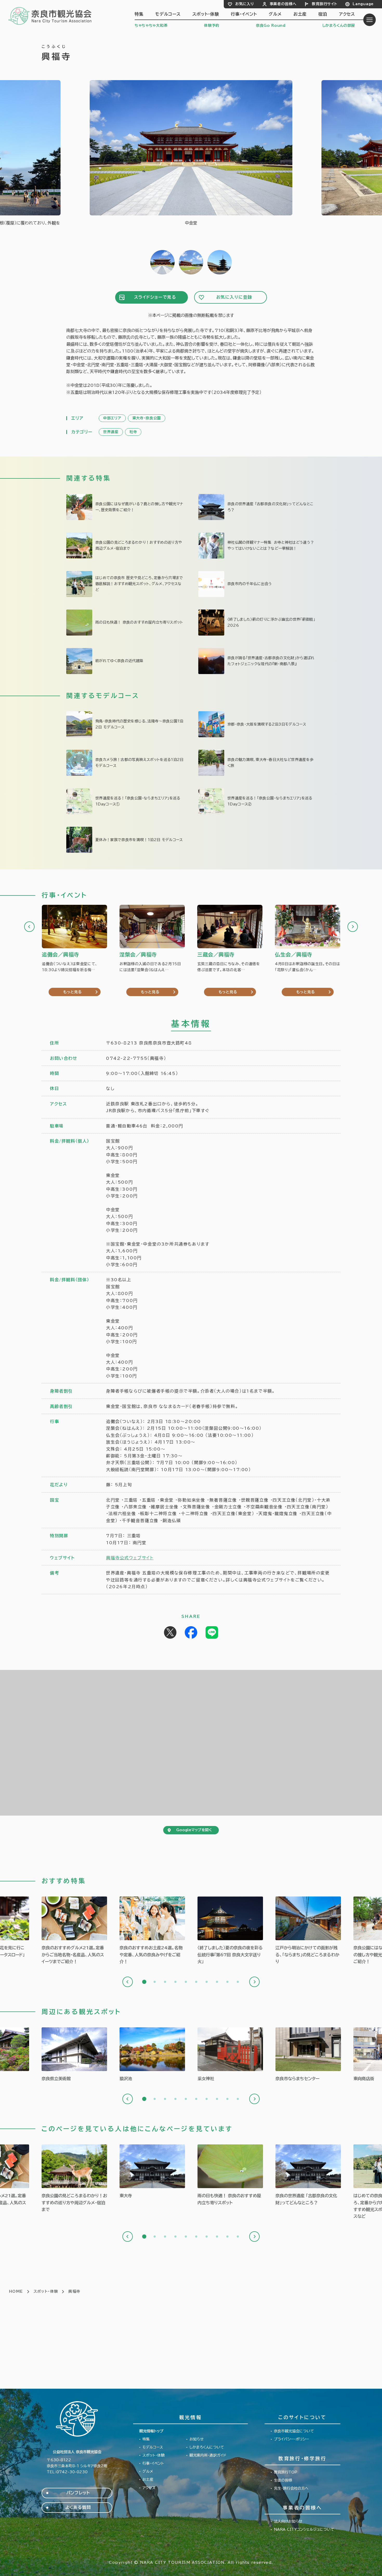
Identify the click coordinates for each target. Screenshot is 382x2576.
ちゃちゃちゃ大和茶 (151, 25)
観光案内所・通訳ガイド (208, 2455)
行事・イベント (244, 14)
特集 (139, 14)
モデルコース (168, 14)
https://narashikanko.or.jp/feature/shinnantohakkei (257, 661)
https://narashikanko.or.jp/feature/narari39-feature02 (257, 584)
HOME (16, 2291)
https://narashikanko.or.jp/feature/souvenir (152, 1931)
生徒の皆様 (283, 2480)
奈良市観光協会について (294, 2431)
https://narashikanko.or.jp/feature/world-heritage (257, 507)
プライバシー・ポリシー (291, 2439)
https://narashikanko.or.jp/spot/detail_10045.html (74, 2055)
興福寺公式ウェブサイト (130, 1558)
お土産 (300, 14)
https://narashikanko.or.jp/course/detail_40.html (125, 801)
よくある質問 (78, 2507)
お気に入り (245, 4)
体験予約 (212, 25)
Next (353, 927)
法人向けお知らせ (288, 2521)
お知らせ (197, 2439)
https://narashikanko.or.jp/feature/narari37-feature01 (125, 661)
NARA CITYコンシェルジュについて (304, 2529)
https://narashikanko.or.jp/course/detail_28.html (257, 763)
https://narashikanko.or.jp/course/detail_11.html (125, 724)
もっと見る (73, 992)
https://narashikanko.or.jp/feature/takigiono (257, 623)
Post (170, 1632)
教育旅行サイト (324, 4)
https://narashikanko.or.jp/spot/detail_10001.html (152, 2172)
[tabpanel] (74, 1931)
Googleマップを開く (194, 1830)
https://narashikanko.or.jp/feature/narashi (125, 584)
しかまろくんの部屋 (339, 25)
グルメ (275, 14)
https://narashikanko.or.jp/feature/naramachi (308, 1931)
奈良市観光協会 (50, 16)
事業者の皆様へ (283, 4)
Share (191, 1632)
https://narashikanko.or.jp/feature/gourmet (74, 1931)
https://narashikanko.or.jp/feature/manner (257, 546)
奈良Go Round (271, 25)
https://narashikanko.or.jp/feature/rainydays (125, 623)
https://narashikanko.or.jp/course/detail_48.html (125, 840)
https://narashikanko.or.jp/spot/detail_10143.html (308, 2055)
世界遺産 (111, 432)
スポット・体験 (206, 14)
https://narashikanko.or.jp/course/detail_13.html (257, 724)
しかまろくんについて (207, 2447)
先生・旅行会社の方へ (291, 2488)
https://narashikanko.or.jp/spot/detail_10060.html (230, 2055)
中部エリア (112, 418)
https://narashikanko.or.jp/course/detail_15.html (125, 763)
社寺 (133, 432)
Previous (29, 927)
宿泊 (323, 14)
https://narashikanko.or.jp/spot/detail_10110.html (152, 2055)
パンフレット (78, 2493)
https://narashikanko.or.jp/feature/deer (125, 507)
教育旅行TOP (286, 2472)
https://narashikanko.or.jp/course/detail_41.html (257, 801)
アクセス (347, 14)
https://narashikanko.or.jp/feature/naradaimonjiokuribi (230, 1931)
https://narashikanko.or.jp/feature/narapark (125, 546)
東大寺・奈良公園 (147, 418)
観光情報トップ (151, 2431)
